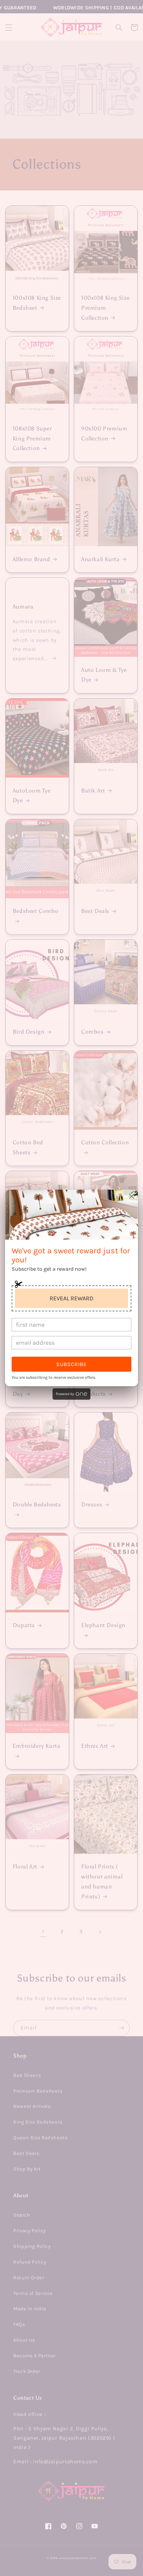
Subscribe (71, 1364)
